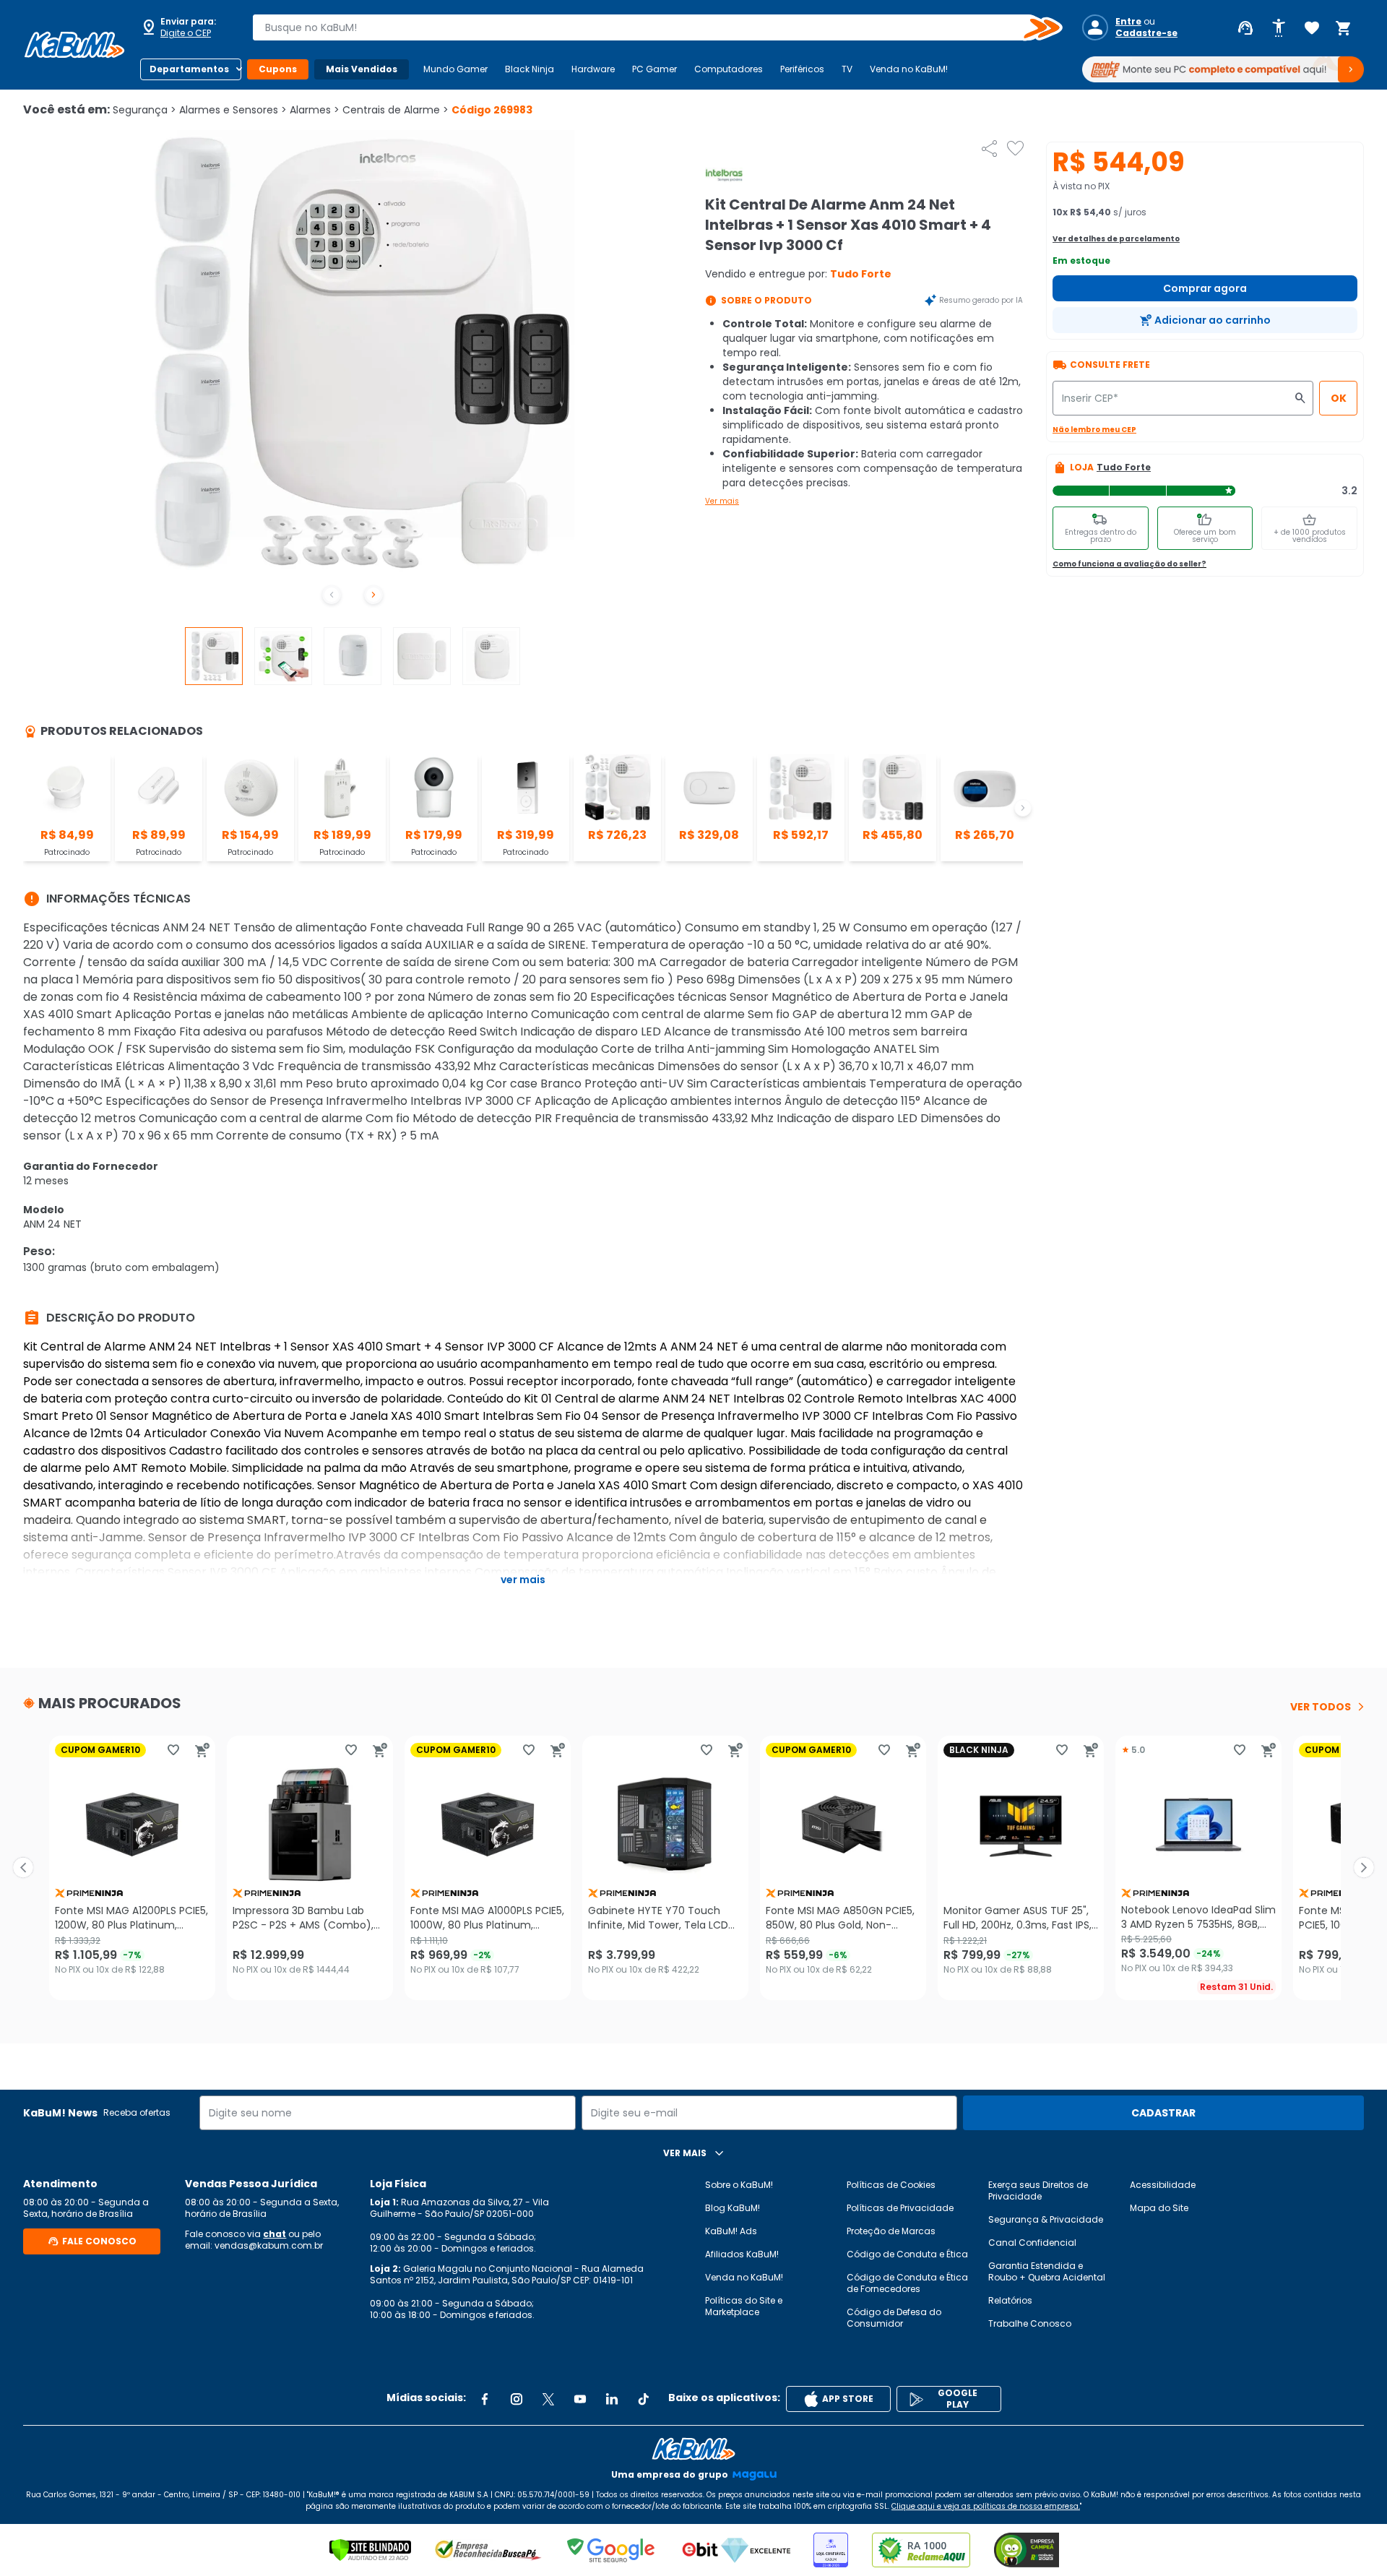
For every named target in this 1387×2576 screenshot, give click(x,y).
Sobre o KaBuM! (739, 2185)
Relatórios (1010, 2300)
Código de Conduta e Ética (907, 2254)
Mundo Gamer (455, 69)
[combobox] (647, 27)
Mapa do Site (1159, 2208)
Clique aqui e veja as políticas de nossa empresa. (986, 2506)
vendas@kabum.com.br (269, 2245)
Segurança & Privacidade (1046, 2219)
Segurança (144, 110)
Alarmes (315, 110)
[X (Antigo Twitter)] (548, 2399)
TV (847, 69)
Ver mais (722, 501)
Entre (1128, 22)
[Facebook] (485, 2399)
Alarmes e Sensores (233, 110)
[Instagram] (517, 2399)
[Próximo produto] (1364, 1868)
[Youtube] (580, 2399)
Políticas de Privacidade (900, 2208)
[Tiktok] (644, 2399)
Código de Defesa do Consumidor (894, 2318)
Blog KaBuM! (733, 2208)
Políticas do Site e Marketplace (744, 2306)
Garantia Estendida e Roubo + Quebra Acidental (1047, 2271)
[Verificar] (370, 2550)
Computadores (729, 69)
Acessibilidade (1163, 2185)
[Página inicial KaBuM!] (74, 45)
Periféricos (802, 69)
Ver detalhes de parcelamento (1116, 239)
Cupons (278, 69)
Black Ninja (530, 69)
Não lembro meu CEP (1094, 430)
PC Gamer (654, 69)
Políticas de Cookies (891, 2185)
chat (275, 2234)
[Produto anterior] (23, 1868)
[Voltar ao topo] (693, 2449)
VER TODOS (1321, 1707)
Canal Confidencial (1032, 2243)
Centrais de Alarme (396, 110)
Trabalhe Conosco (1030, 2323)
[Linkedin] (612, 2399)
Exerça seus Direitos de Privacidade (1038, 2191)
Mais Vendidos (362, 69)
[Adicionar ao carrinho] (202, 1750)
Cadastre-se (1146, 33)
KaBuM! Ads (731, 2231)
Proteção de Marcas (891, 2231)
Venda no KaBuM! (909, 69)
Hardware (593, 69)
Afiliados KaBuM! (742, 2254)
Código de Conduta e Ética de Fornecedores (907, 2283)
